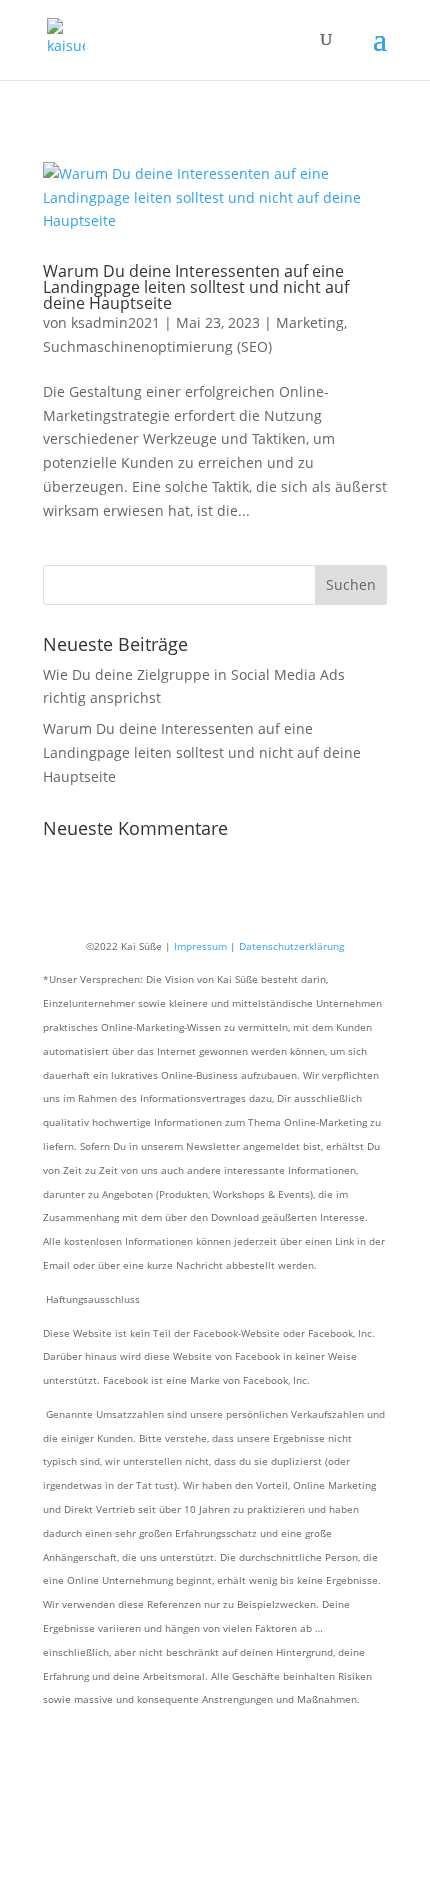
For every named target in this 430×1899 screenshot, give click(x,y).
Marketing (310, 322)
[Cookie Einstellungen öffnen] (150, 1886)
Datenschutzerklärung (291, 946)
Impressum (200, 946)
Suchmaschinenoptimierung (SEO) (157, 346)
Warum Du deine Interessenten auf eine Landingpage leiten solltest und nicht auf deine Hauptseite (196, 287)
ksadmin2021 (115, 322)
